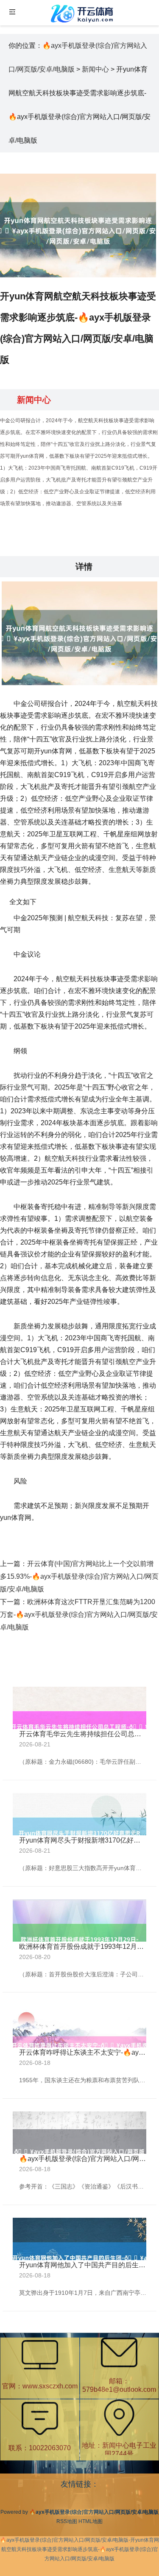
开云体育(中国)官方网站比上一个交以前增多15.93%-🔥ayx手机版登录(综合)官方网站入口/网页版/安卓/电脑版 (79, 1576)
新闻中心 (95, 69)
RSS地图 (67, 2521)
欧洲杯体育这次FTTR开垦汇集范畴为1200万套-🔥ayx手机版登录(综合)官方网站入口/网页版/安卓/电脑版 (79, 1614)
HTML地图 (91, 2521)
